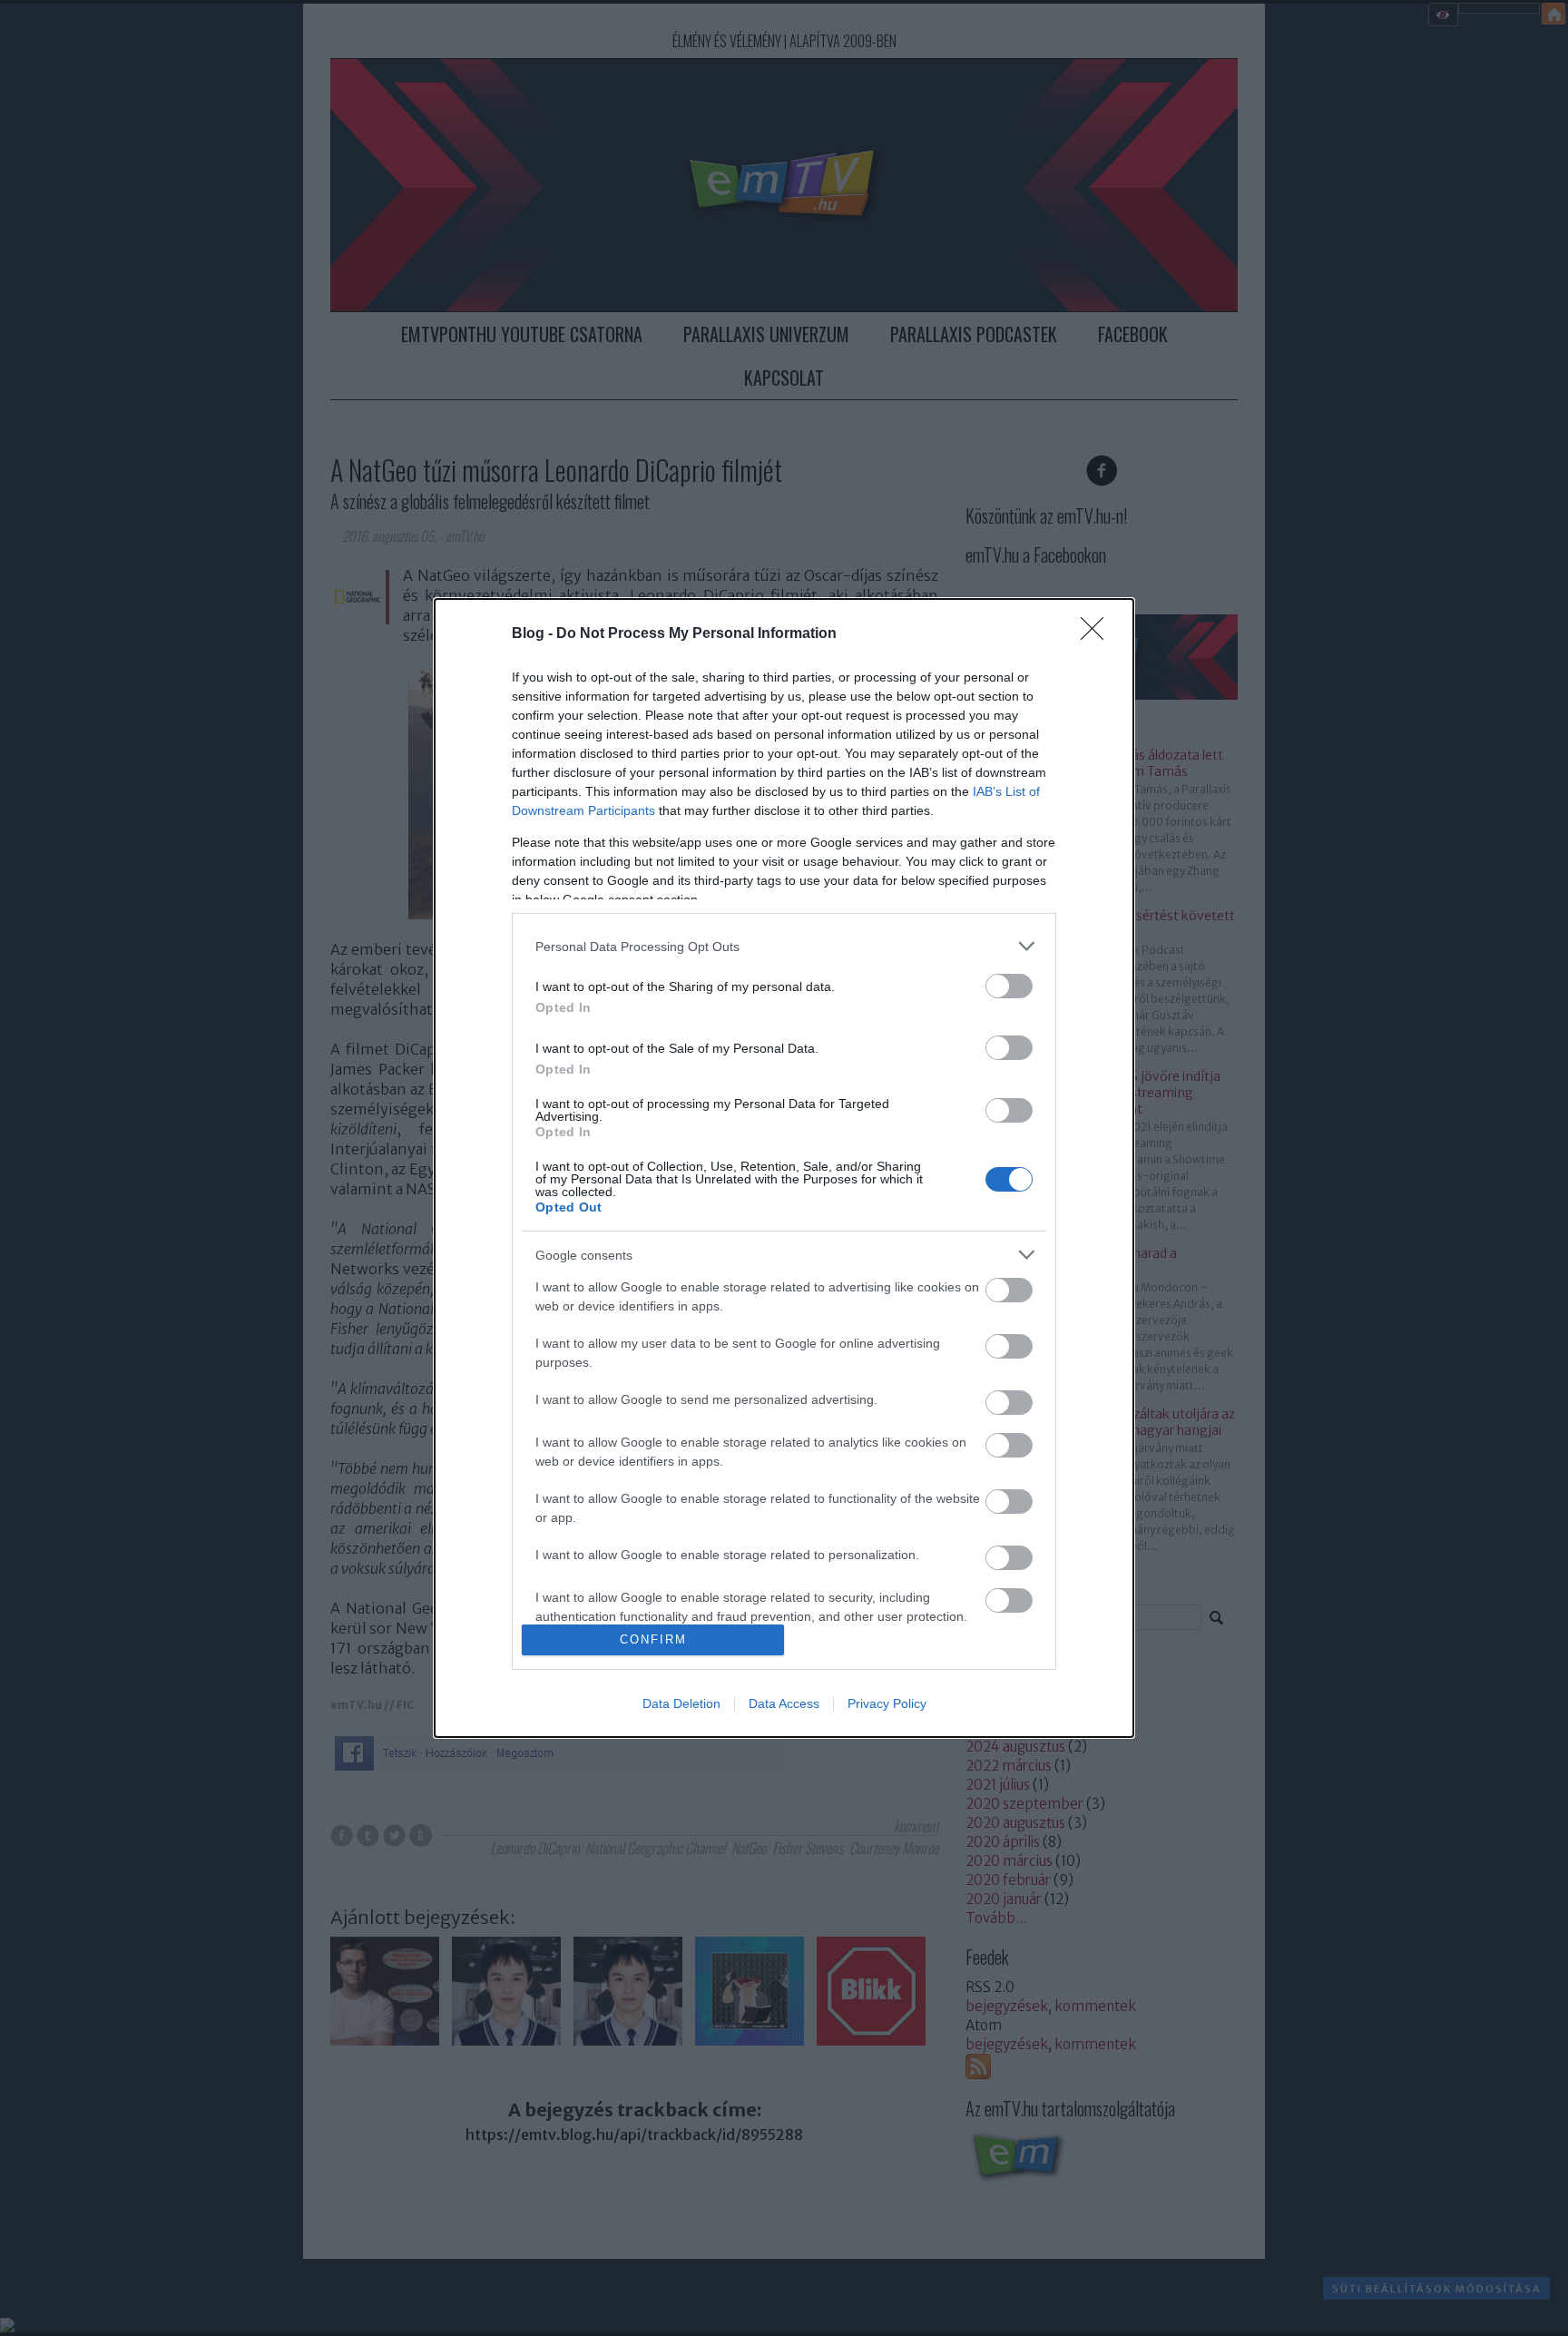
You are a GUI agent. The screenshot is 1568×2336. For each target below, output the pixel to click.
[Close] (1098, 634)
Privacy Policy (887, 1703)
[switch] (1009, 986)
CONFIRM (653, 1639)
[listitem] (784, 946)
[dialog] (784, 1168)
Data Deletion (681, 1703)
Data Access (784, 1703)
